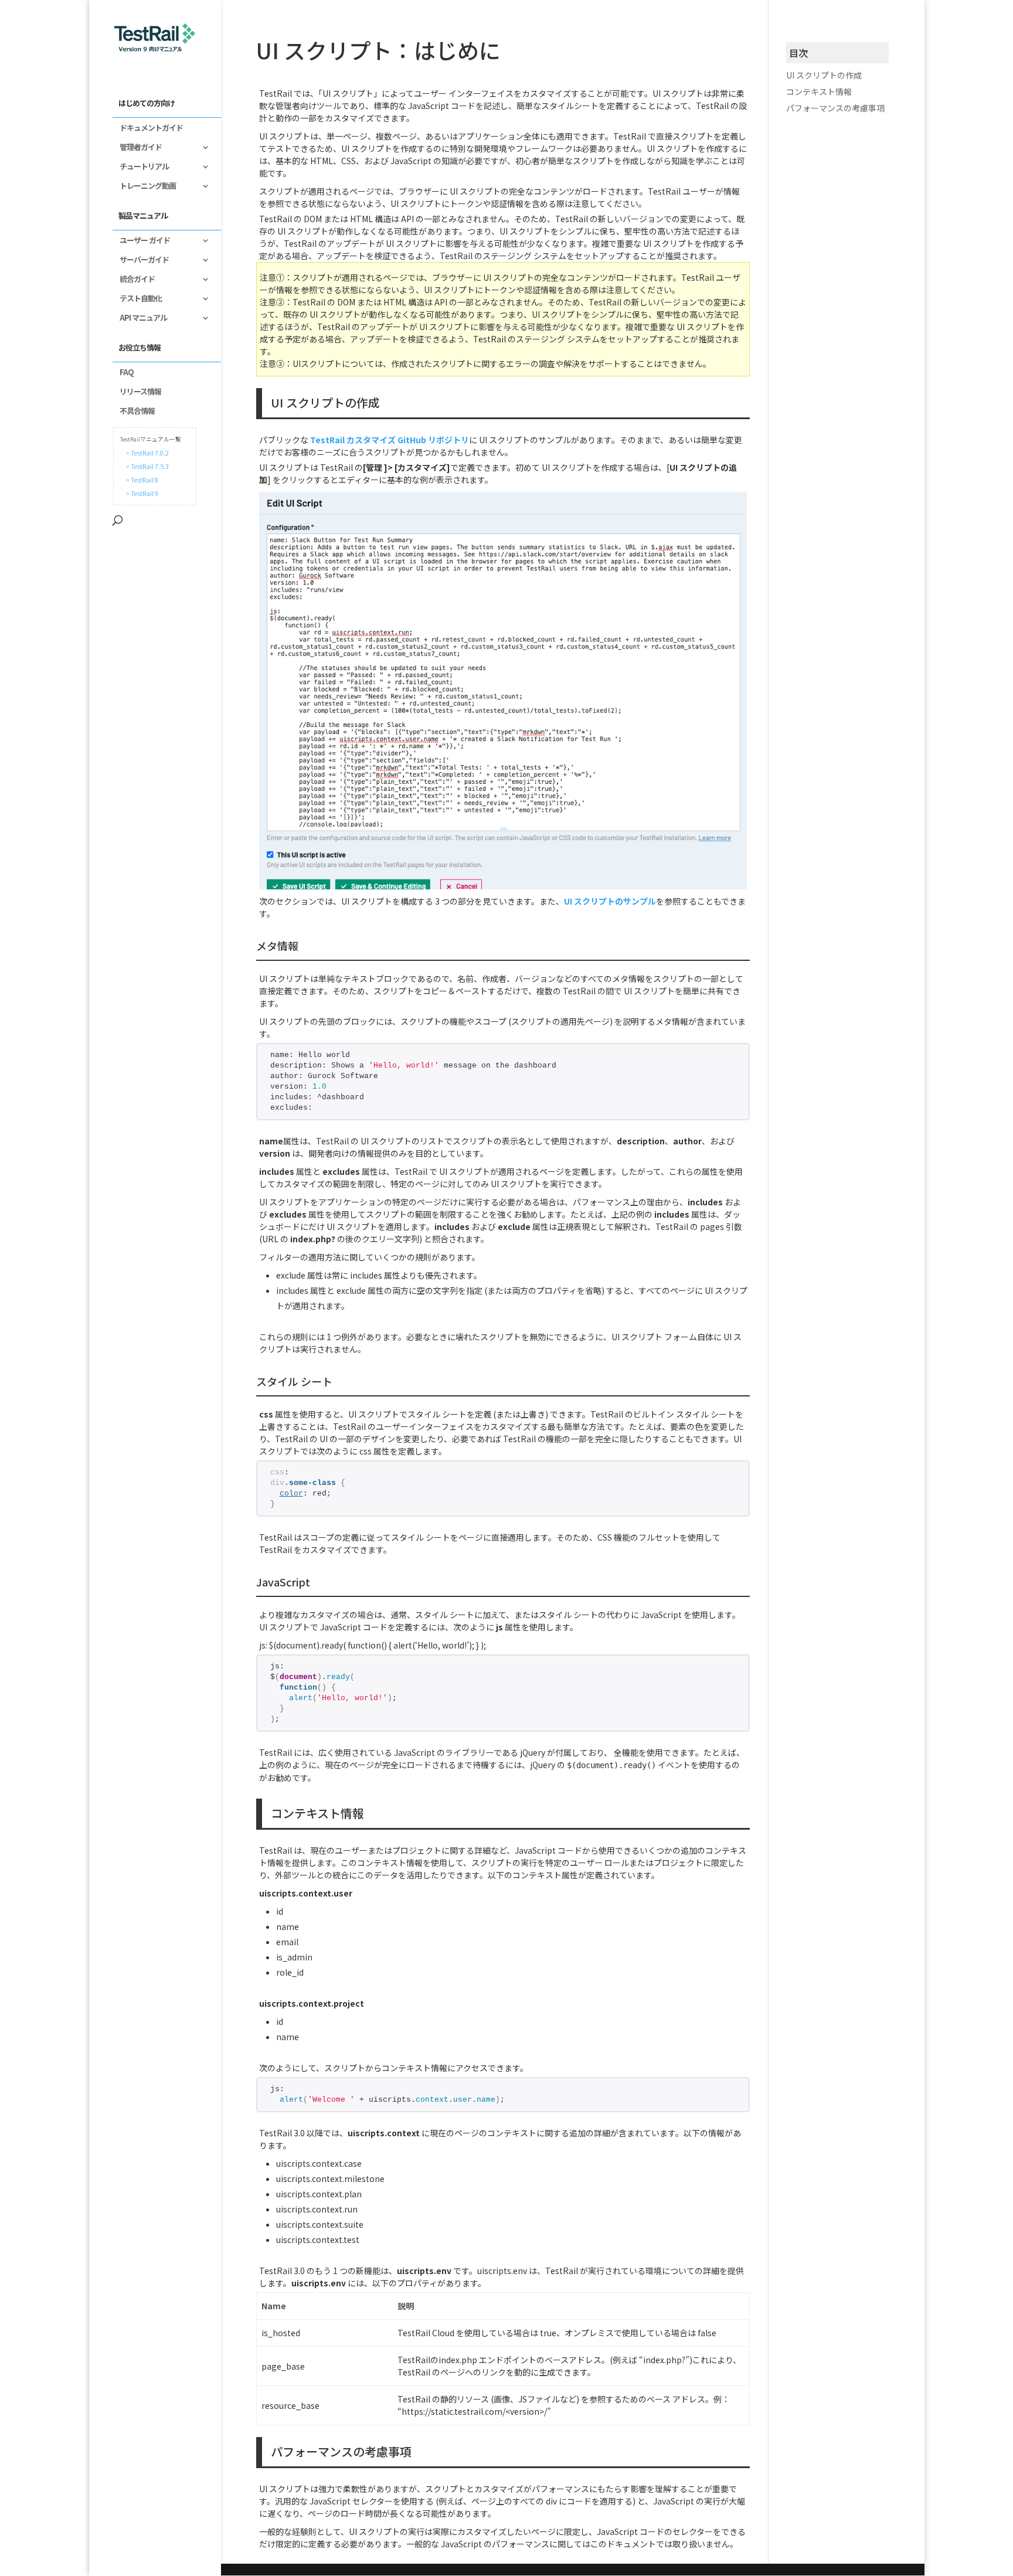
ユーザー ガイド (141, 241)
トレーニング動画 (144, 186)
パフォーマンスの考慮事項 (835, 108)
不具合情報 (134, 412)
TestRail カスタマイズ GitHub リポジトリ (390, 440)
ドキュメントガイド (148, 128)
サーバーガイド (141, 260)
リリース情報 (137, 392)
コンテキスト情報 (819, 91)
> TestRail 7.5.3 (146, 466)
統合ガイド (134, 280)
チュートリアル (141, 167)
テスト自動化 (137, 299)
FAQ (123, 373)
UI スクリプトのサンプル (610, 901)
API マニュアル (140, 318)
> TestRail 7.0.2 (146, 453)
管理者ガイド (137, 148)
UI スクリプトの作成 (824, 75)
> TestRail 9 (141, 493)
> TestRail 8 (141, 480)
